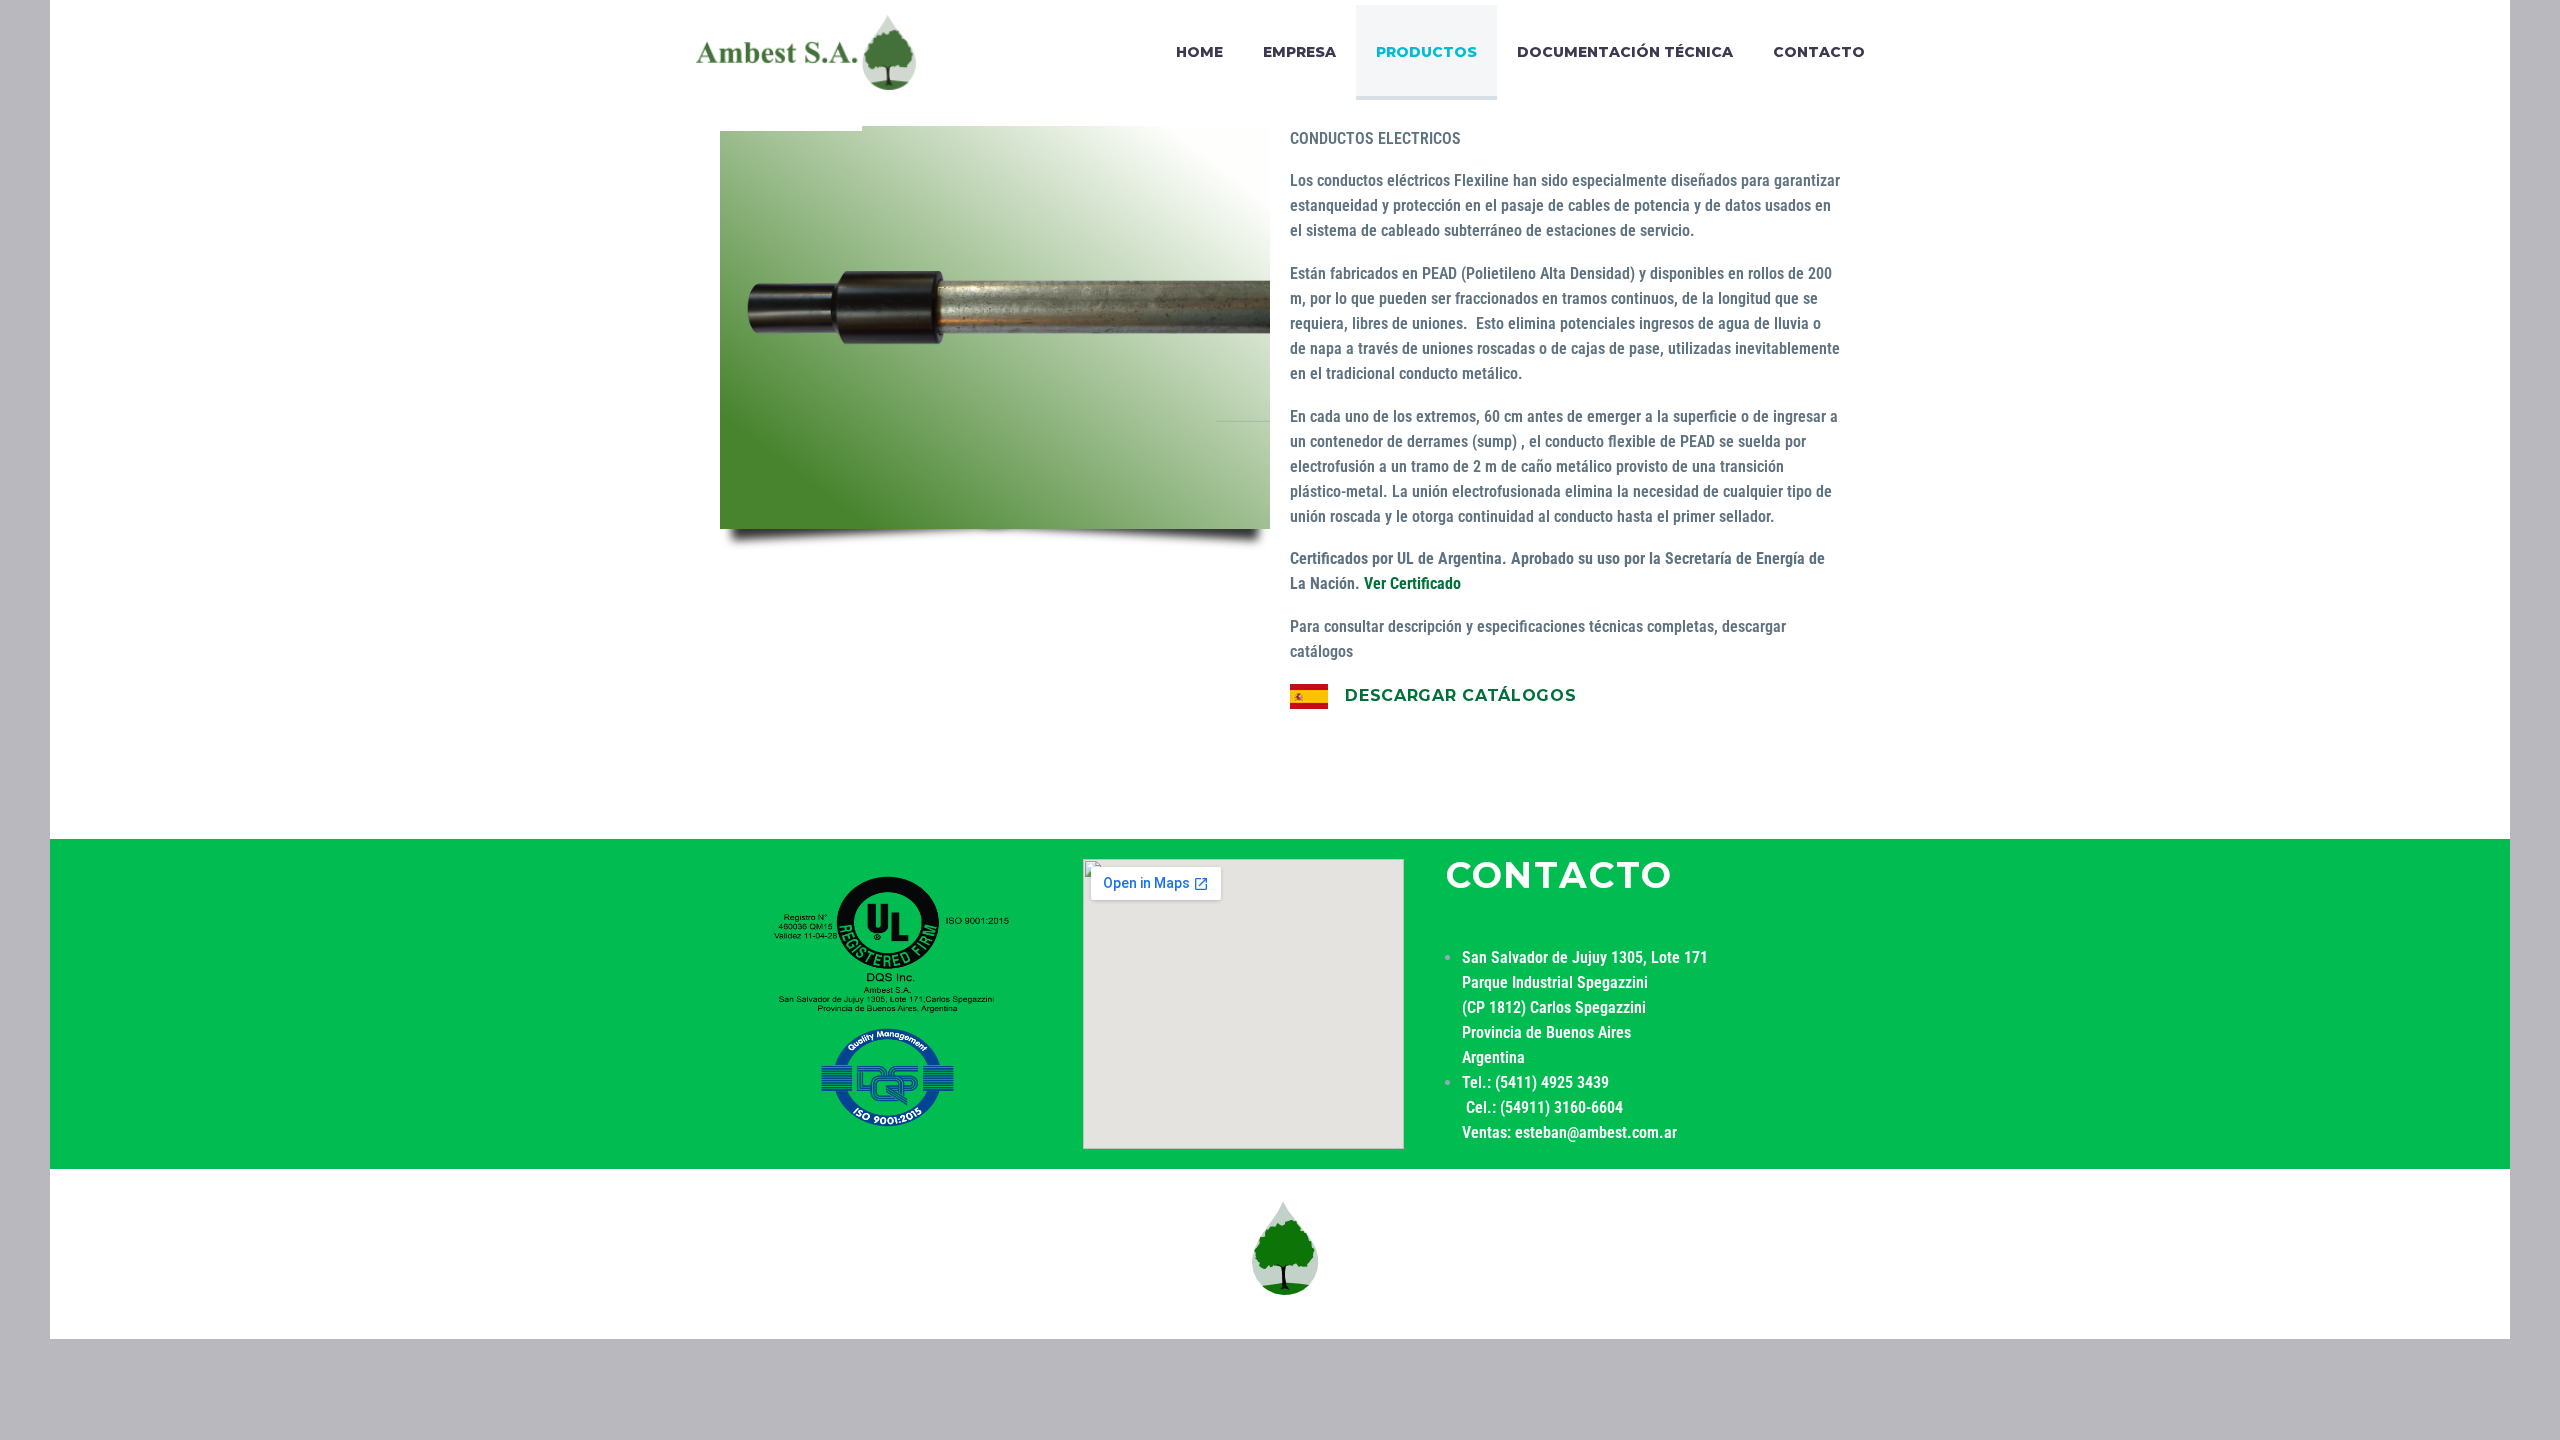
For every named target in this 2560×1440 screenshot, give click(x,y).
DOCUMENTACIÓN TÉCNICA (1625, 52)
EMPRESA (1299, 52)
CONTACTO (1819, 52)
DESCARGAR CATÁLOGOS (1460, 695)
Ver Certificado (1412, 583)
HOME (1199, 52)
